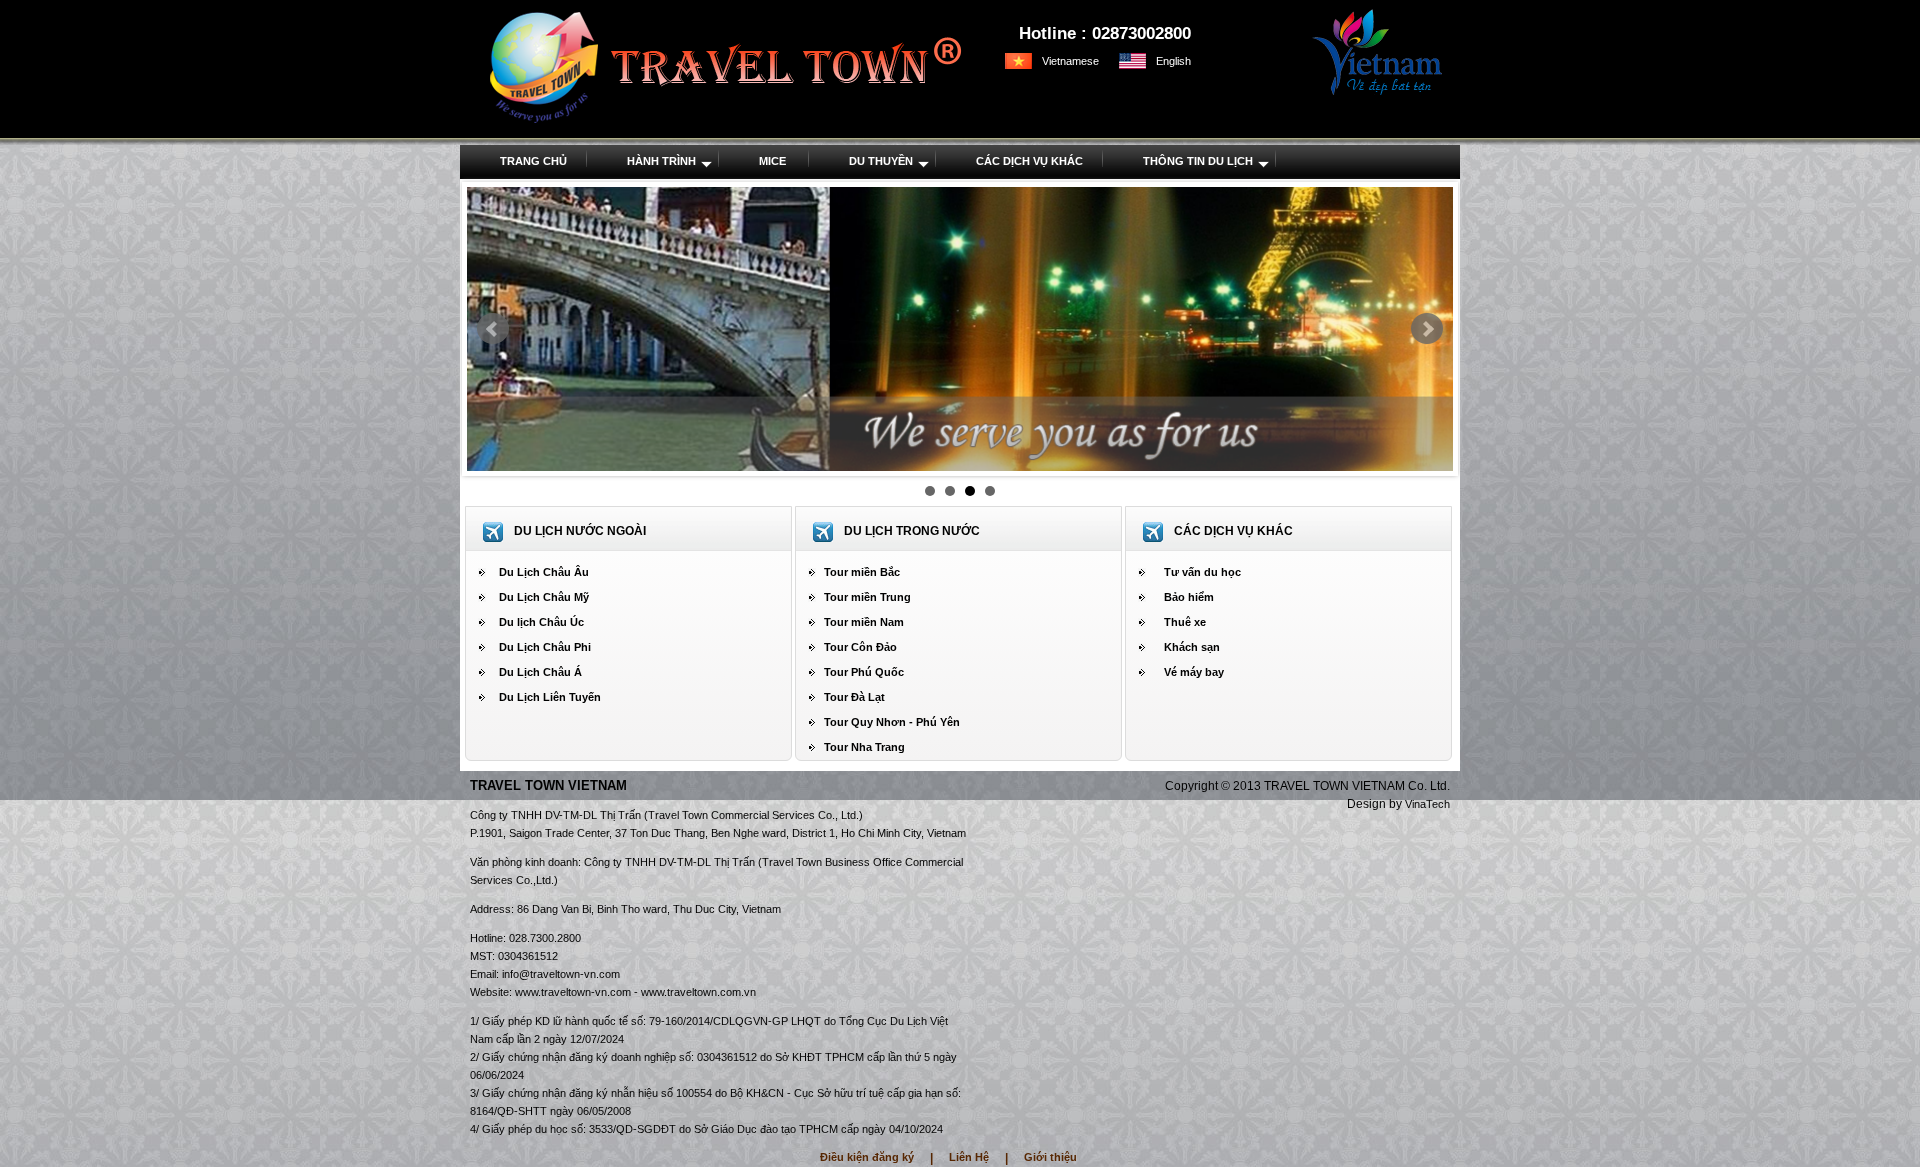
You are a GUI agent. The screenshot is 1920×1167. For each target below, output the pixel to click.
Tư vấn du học (1202, 572)
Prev (493, 329)
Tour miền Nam (864, 622)
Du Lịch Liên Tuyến (550, 697)
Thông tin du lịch (1198, 161)
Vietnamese (1070, 61)
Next (1427, 329)
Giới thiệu (1050, 1157)
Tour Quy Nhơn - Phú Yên (892, 722)
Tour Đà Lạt (854, 697)
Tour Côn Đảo (860, 647)
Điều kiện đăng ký (867, 1157)
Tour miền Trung (867, 597)
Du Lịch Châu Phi (545, 647)
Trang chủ (533, 161)
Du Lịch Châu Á (540, 672)
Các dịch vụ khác (1029, 161)
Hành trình (661, 161)
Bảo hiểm (1189, 597)
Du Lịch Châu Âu (544, 572)
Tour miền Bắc (862, 572)
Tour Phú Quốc (864, 672)
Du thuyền (881, 161)
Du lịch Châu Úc (541, 622)
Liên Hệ (969, 1157)
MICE (772, 161)
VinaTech (1427, 804)
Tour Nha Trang (864, 747)
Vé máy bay (1194, 672)
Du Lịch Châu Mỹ (544, 597)
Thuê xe (1185, 622)
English (1173, 61)
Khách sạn (1192, 647)
